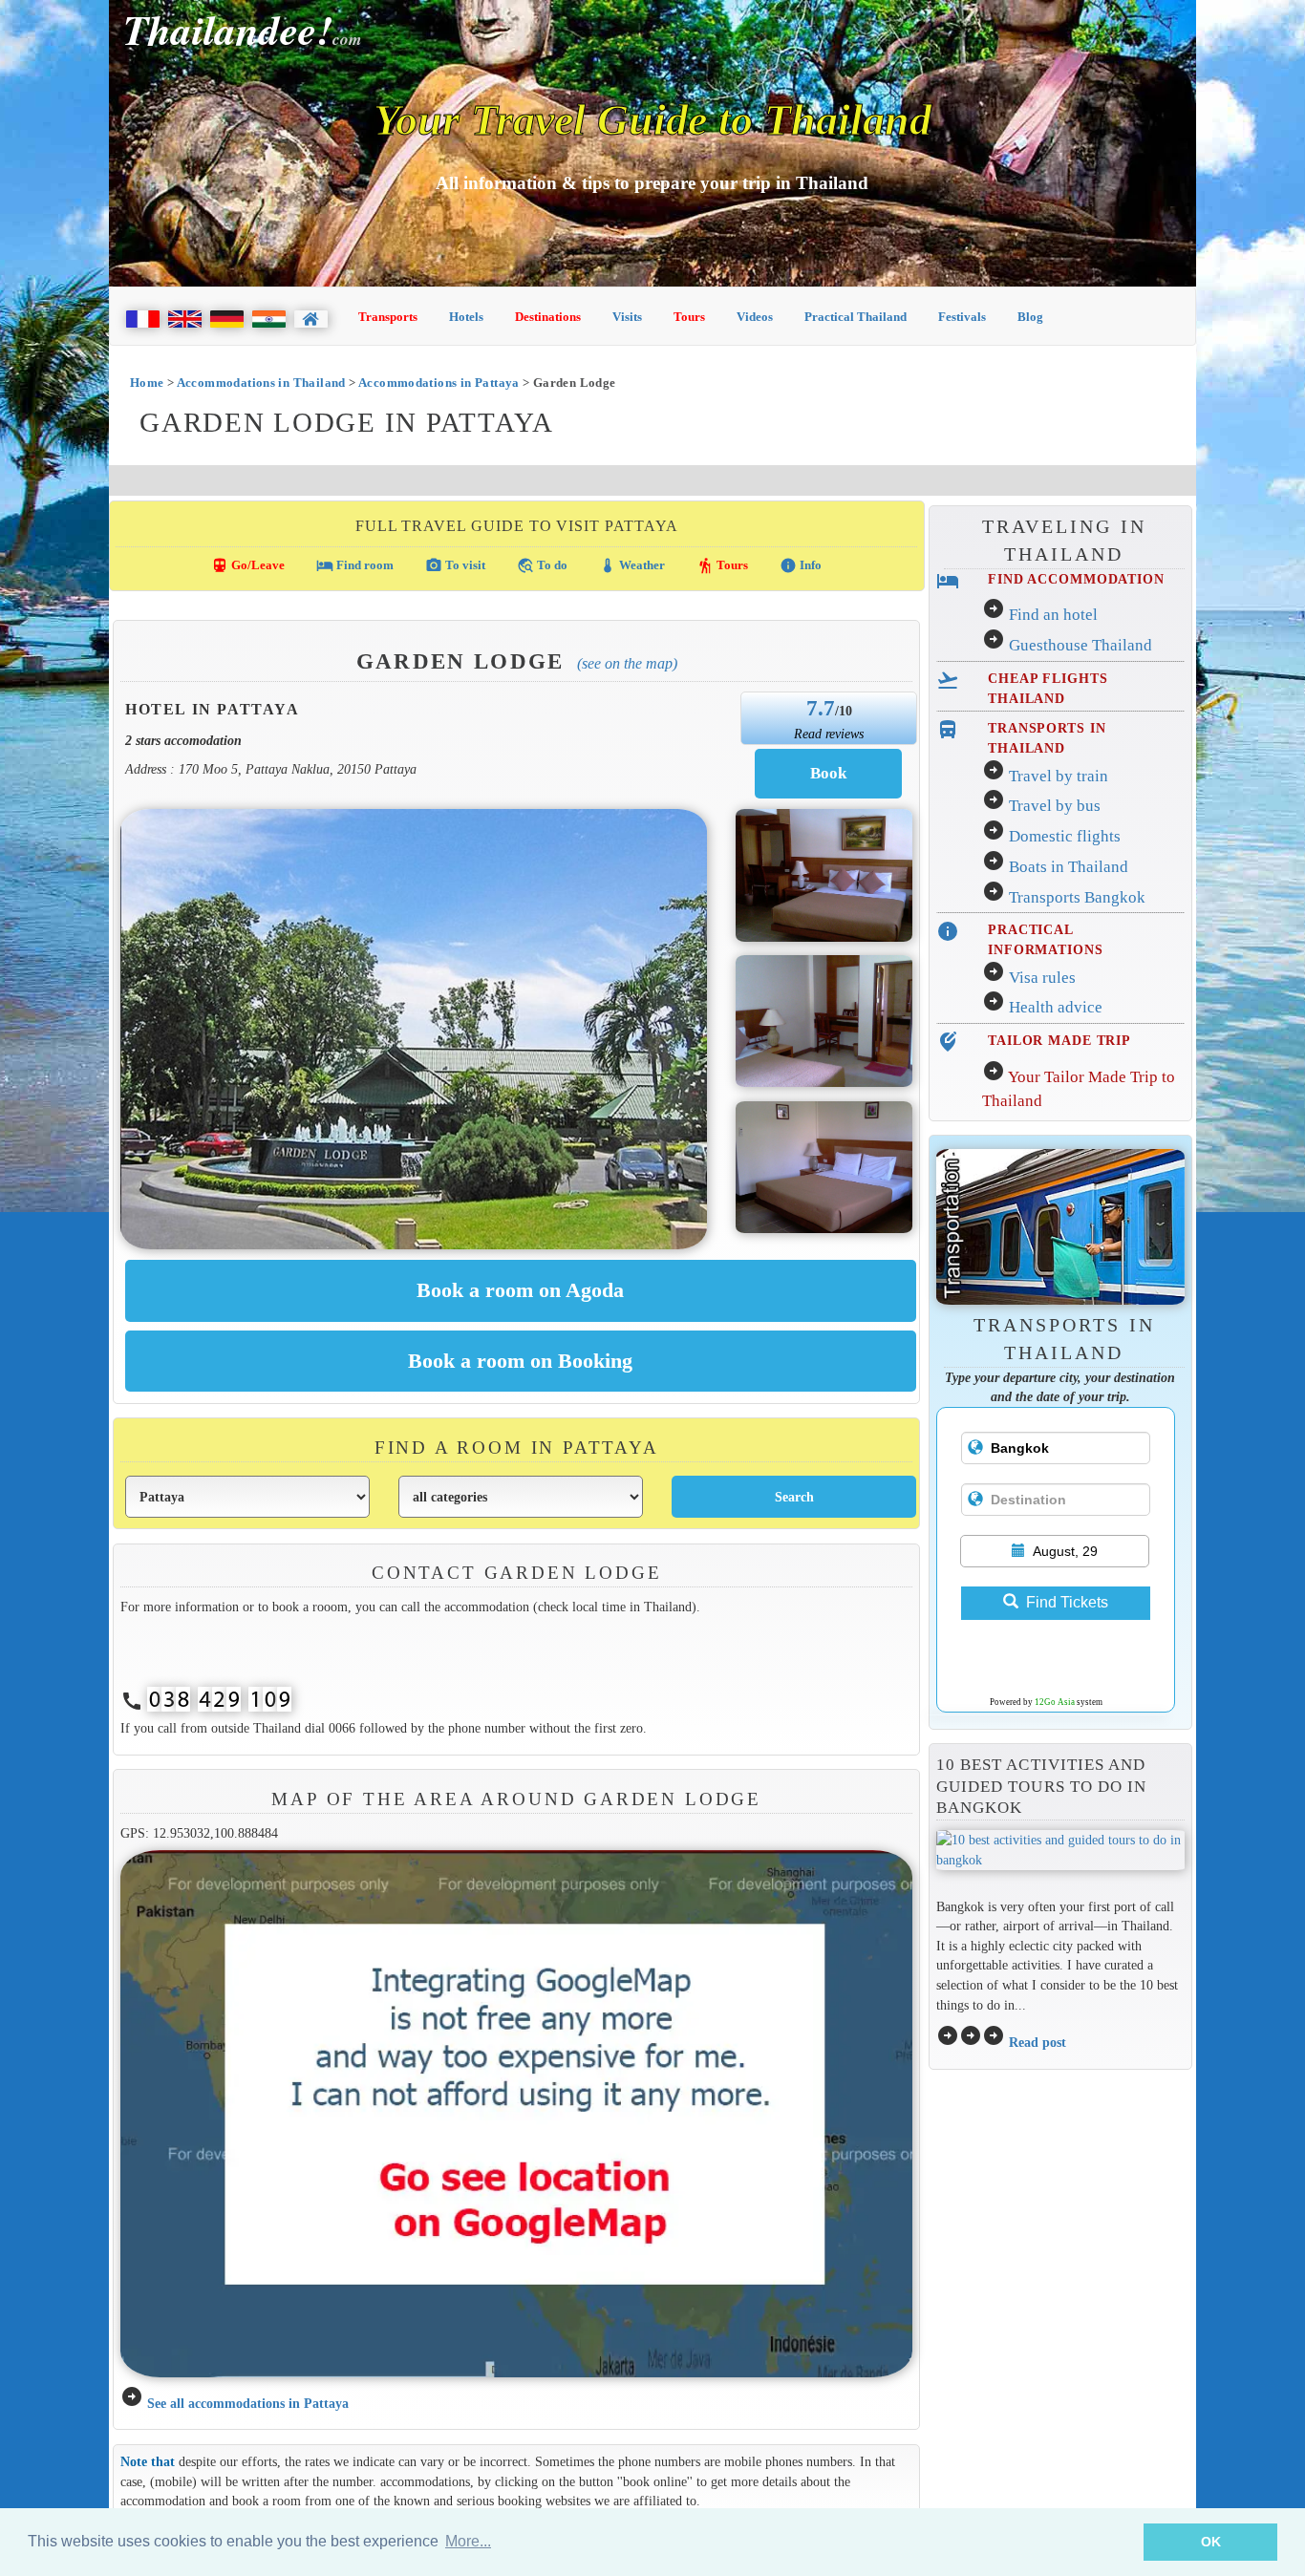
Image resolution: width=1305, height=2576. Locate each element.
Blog (1030, 317)
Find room (355, 565)
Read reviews (829, 734)
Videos (755, 317)
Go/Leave (248, 565)
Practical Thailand (856, 317)
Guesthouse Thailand (1080, 645)
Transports (388, 317)
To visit (455, 565)
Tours (689, 317)
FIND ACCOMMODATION (1076, 579)
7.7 (821, 708)
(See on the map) (627, 663)
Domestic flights (1065, 836)
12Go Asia (1055, 1702)
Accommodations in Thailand (261, 383)
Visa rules (1042, 978)
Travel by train (1059, 776)
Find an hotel (1053, 615)
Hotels (466, 317)
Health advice (1056, 1007)
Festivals (962, 317)
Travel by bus (1055, 806)
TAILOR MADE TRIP (1059, 1040)
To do (542, 565)
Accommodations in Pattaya (439, 383)
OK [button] (1211, 2542)
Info (801, 565)
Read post (1038, 2042)
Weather (632, 565)
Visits (627, 317)
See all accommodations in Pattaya (248, 2403)
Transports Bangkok (1077, 897)
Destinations (548, 317)
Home (147, 383)
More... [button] (468, 2541)
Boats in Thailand (1069, 867)
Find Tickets (1067, 1602)
